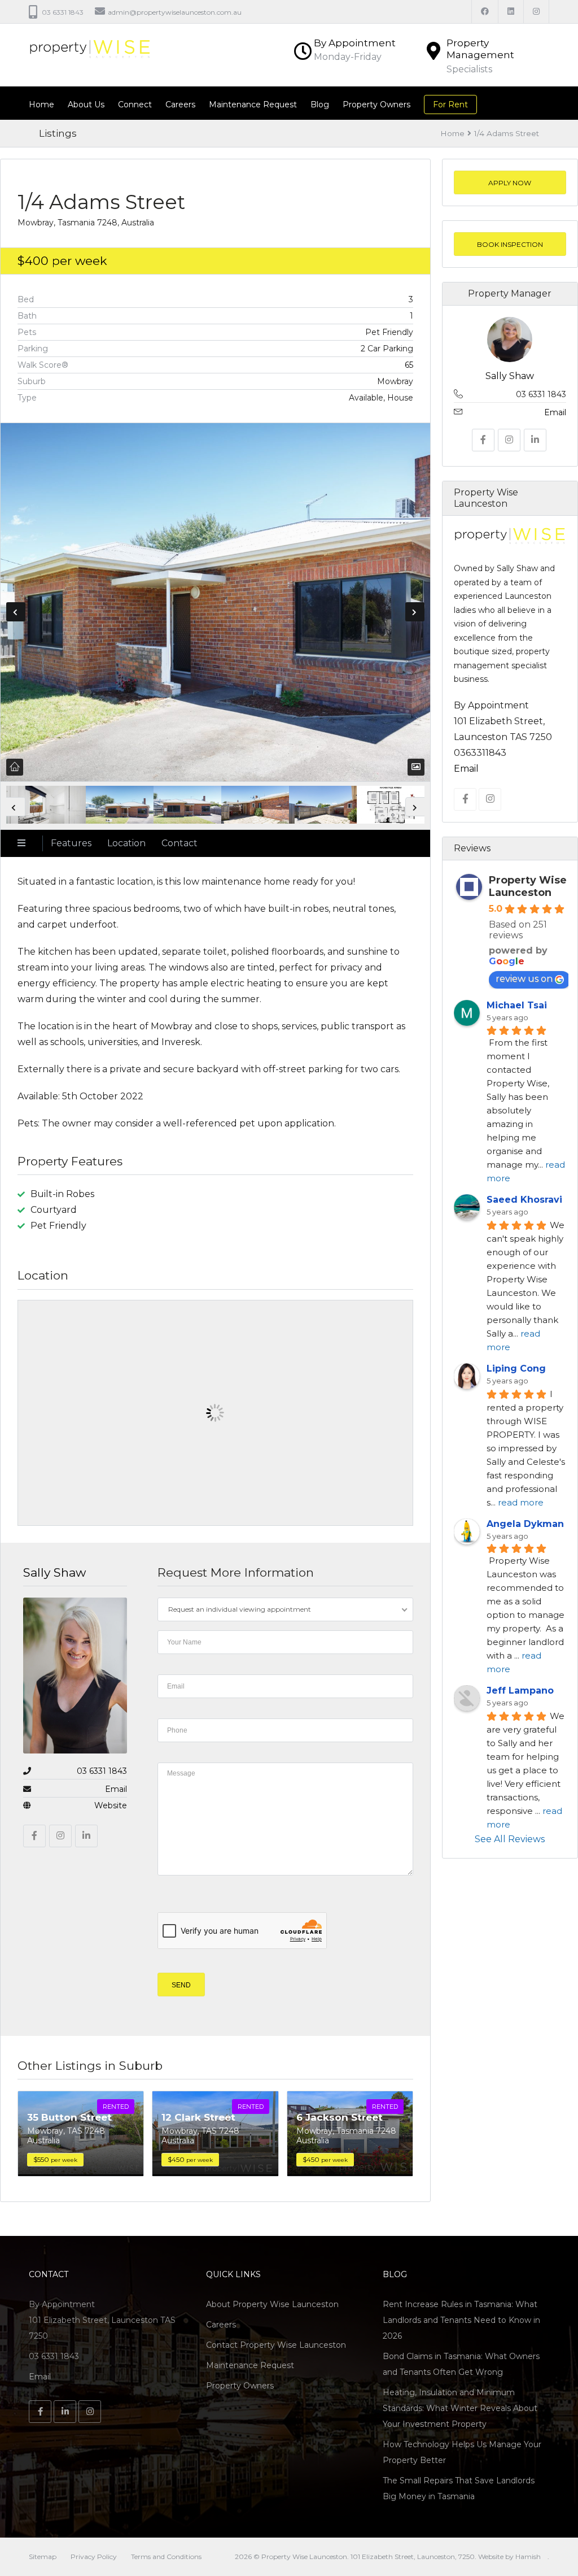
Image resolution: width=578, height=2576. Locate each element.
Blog (320, 105)
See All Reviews (510, 1839)
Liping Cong (516, 1368)
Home (41, 105)
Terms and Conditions (166, 2557)
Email (116, 1789)
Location (126, 843)
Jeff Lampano (520, 1690)
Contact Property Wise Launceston (276, 2345)
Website (111, 1805)
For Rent (450, 105)
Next (415, 612)
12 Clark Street (198, 2117)
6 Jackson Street (340, 2117)
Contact (179, 843)
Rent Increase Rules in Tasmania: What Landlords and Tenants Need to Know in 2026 (461, 2320)
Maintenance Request (253, 105)
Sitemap (43, 2557)
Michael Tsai (517, 1005)
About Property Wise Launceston (272, 2304)
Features (71, 843)
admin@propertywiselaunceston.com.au (175, 12)
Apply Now (510, 183)
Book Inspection (510, 244)
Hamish (528, 2557)
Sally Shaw (54, 1572)
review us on (524, 979)
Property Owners (376, 105)
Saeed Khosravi (524, 1199)
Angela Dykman (525, 1523)
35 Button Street (69, 2117)
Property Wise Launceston (528, 886)
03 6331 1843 (102, 1771)
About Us (86, 105)
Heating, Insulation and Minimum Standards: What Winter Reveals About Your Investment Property (460, 2408)
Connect (135, 105)
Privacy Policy (94, 2557)
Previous (16, 612)
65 (409, 365)
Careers (180, 105)
